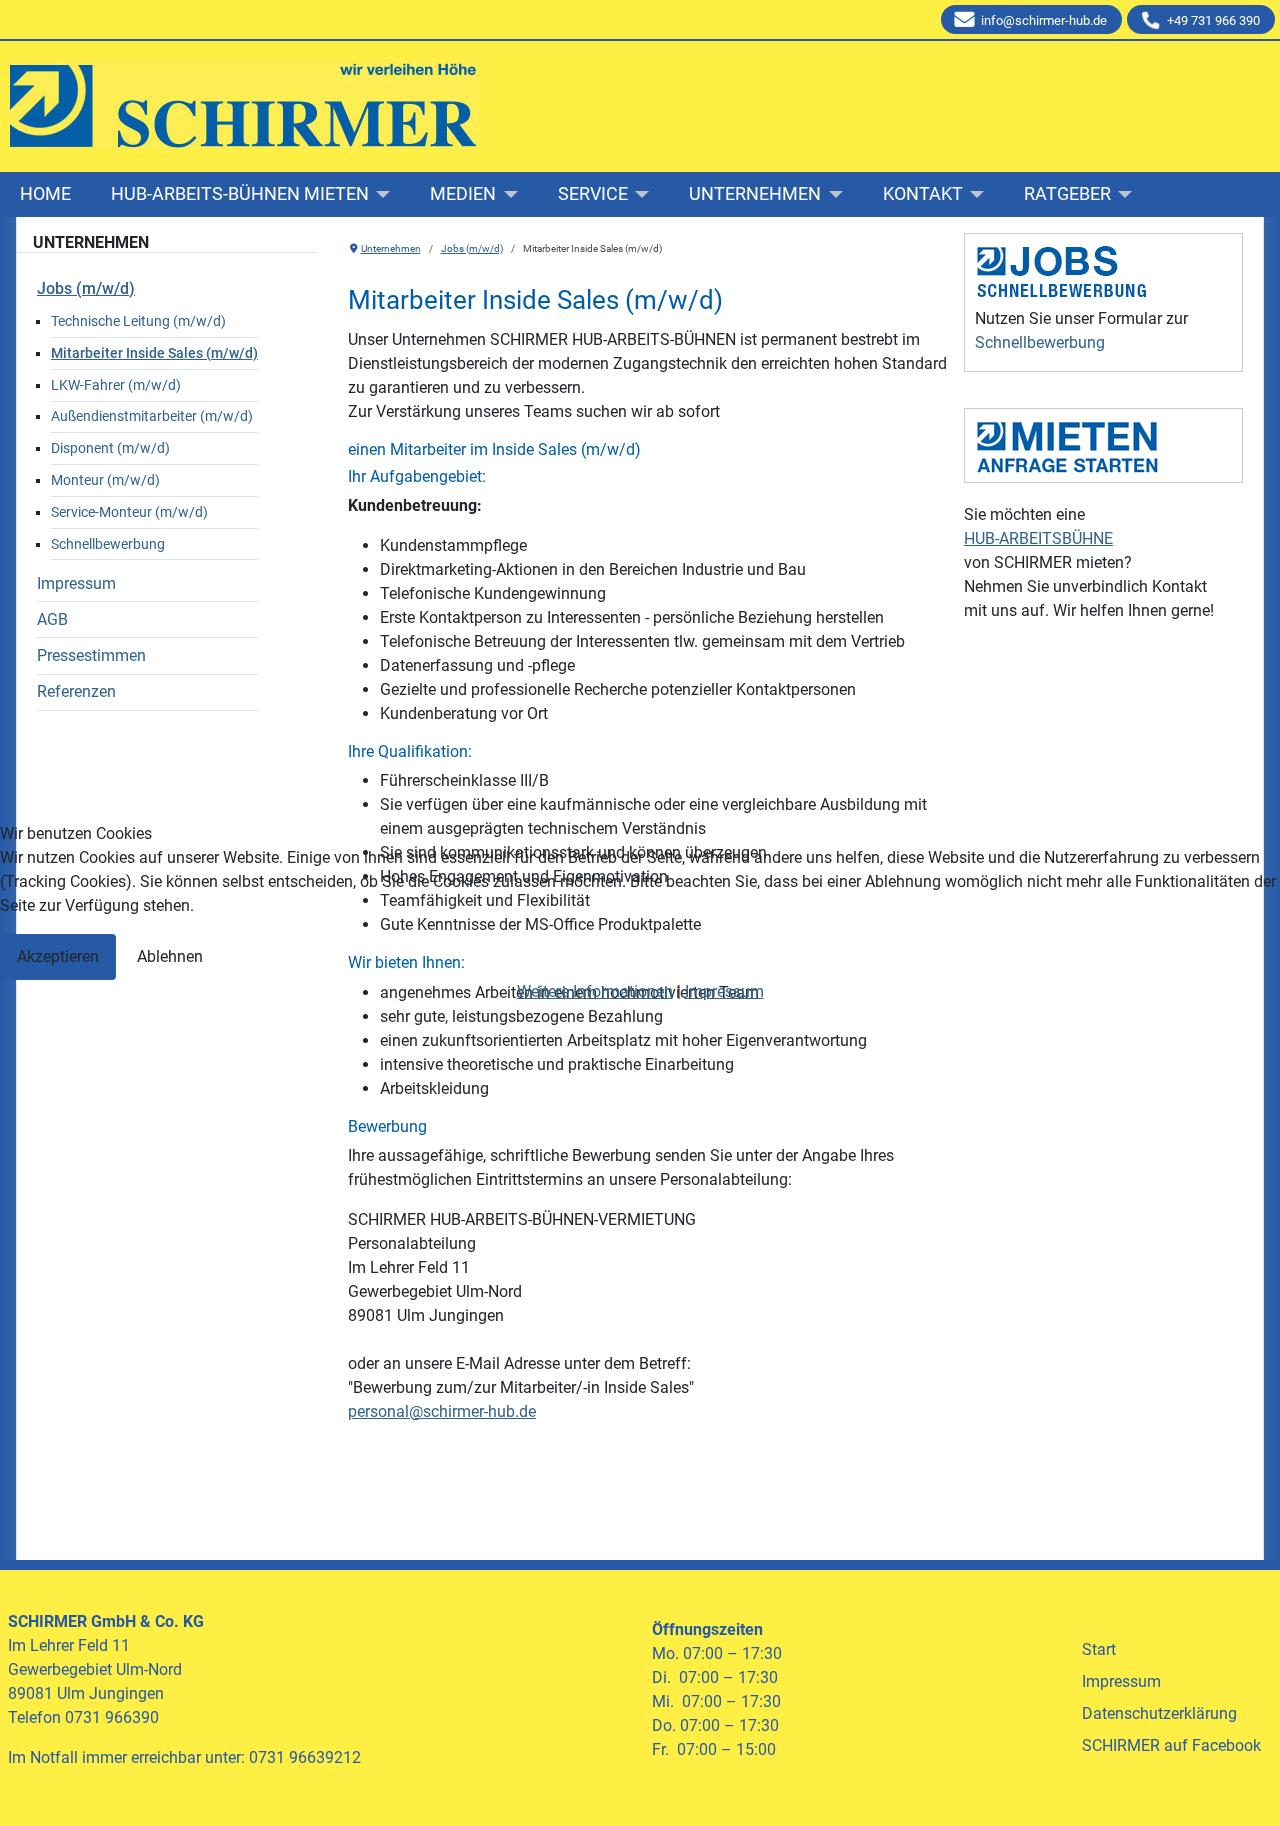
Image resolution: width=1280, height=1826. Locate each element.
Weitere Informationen (595, 991)
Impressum (724, 991)
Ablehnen (170, 956)
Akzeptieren (58, 956)
